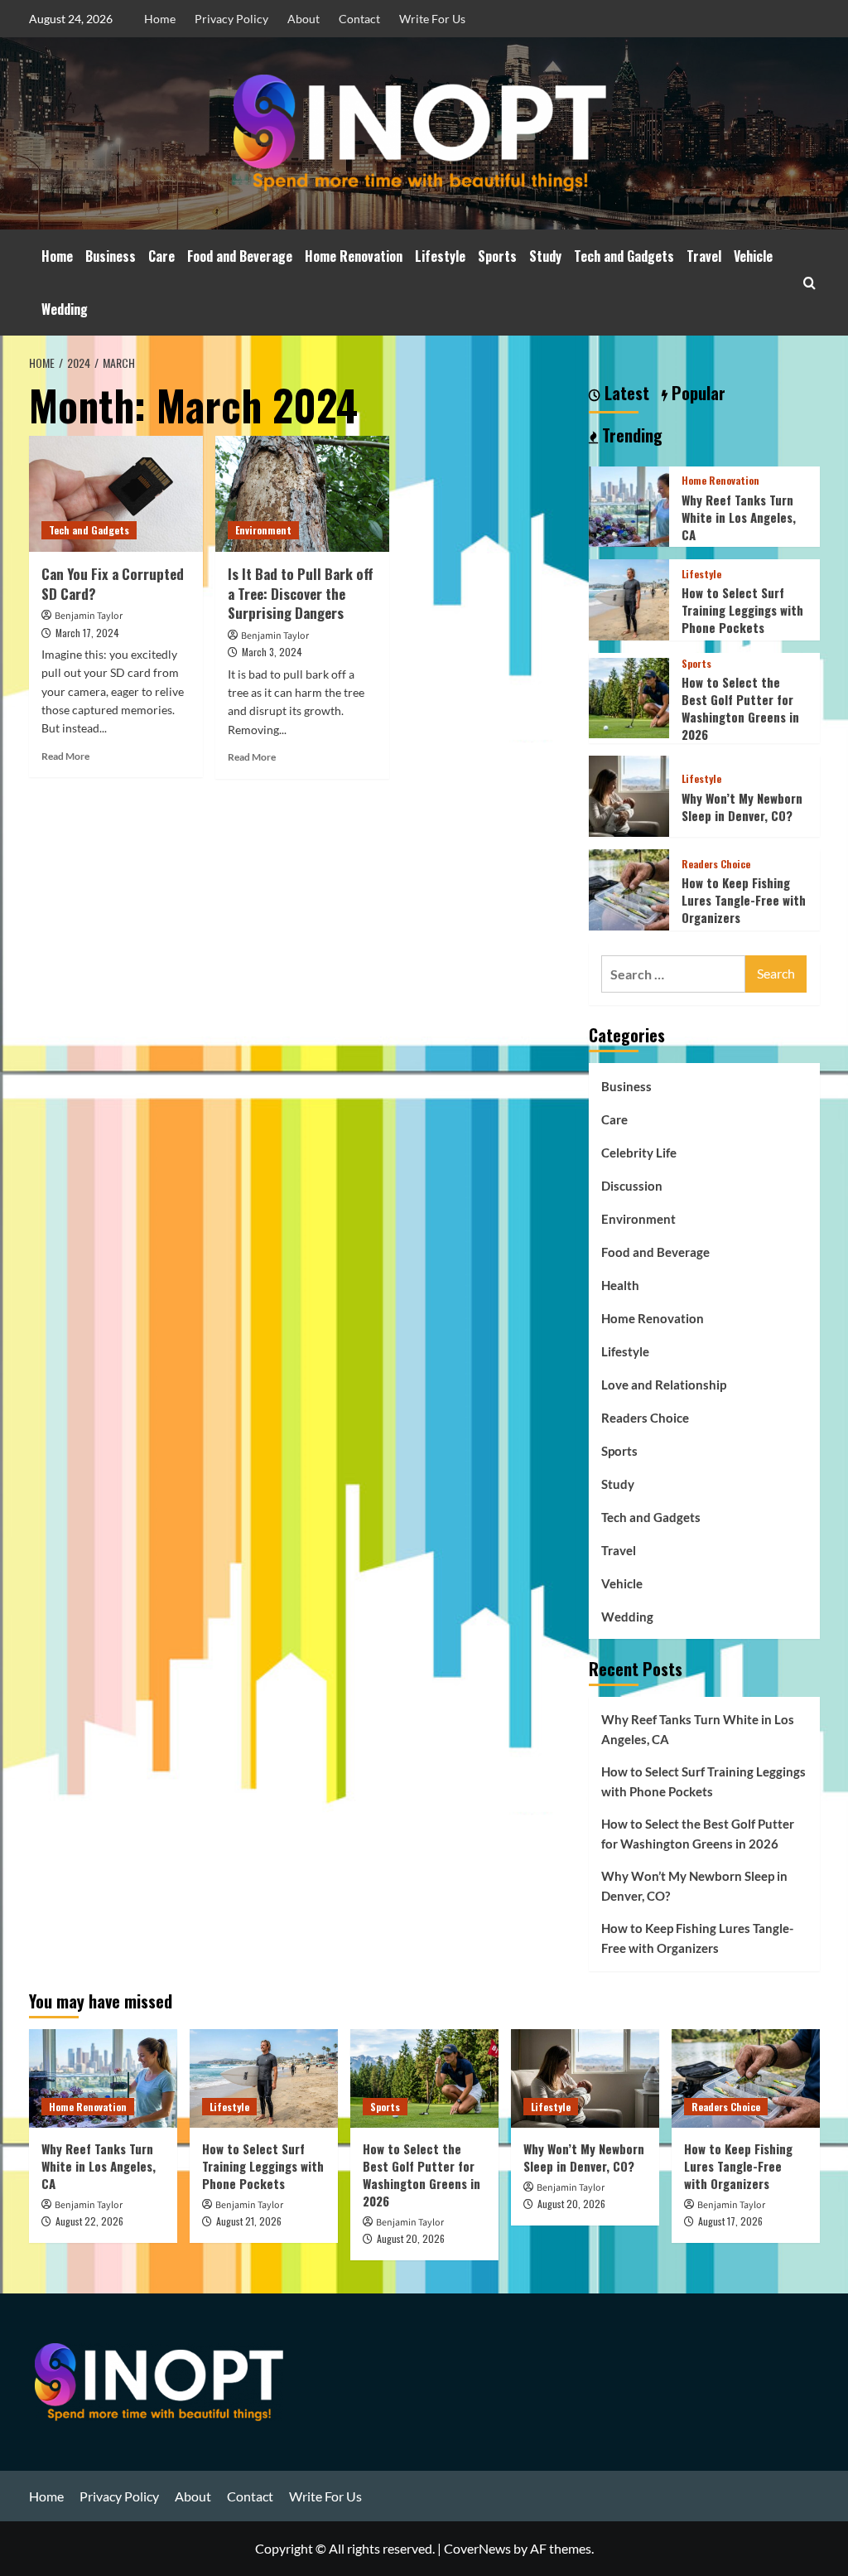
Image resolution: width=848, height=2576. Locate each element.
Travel (704, 256)
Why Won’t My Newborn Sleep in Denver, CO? (742, 807)
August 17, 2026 (730, 2221)
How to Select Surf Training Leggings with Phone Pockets (742, 610)
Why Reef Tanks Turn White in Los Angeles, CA (739, 517)
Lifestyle (440, 256)
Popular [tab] (696, 394)
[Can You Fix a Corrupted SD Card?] (116, 494)
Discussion (632, 1186)
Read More (65, 756)
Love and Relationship (664, 1385)
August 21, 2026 (249, 2221)
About (304, 19)
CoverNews (477, 2548)
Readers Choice (716, 864)
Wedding (65, 309)
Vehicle (753, 256)
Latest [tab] (625, 394)
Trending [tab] (630, 436)
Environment (263, 530)
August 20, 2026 (411, 2238)
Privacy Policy (231, 19)
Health (620, 1285)
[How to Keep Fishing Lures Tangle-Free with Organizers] (629, 888)
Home (160, 19)
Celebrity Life (639, 1153)
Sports (497, 256)
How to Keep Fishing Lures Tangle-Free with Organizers (744, 900)
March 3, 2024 (272, 652)
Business (111, 256)
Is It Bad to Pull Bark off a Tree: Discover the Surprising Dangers (300, 594)
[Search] (809, 283)
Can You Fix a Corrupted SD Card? (113, 584)
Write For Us (432, 19)
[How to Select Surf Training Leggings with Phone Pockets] (629, 598)
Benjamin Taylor (89, 616)
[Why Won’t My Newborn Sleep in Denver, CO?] (629, 794)
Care (161, 256)
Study (545, 256)
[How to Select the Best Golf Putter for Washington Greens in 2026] (629, 696)
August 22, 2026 (89, 2221)
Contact (359, 19)
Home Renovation (354, 256)
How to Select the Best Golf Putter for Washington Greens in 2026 (740, 708)
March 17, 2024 (87, 633)
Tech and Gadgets (624, 256)
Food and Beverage (240, 256)
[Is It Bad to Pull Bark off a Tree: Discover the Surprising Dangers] (302, 494)
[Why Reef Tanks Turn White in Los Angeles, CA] (629, 504)
